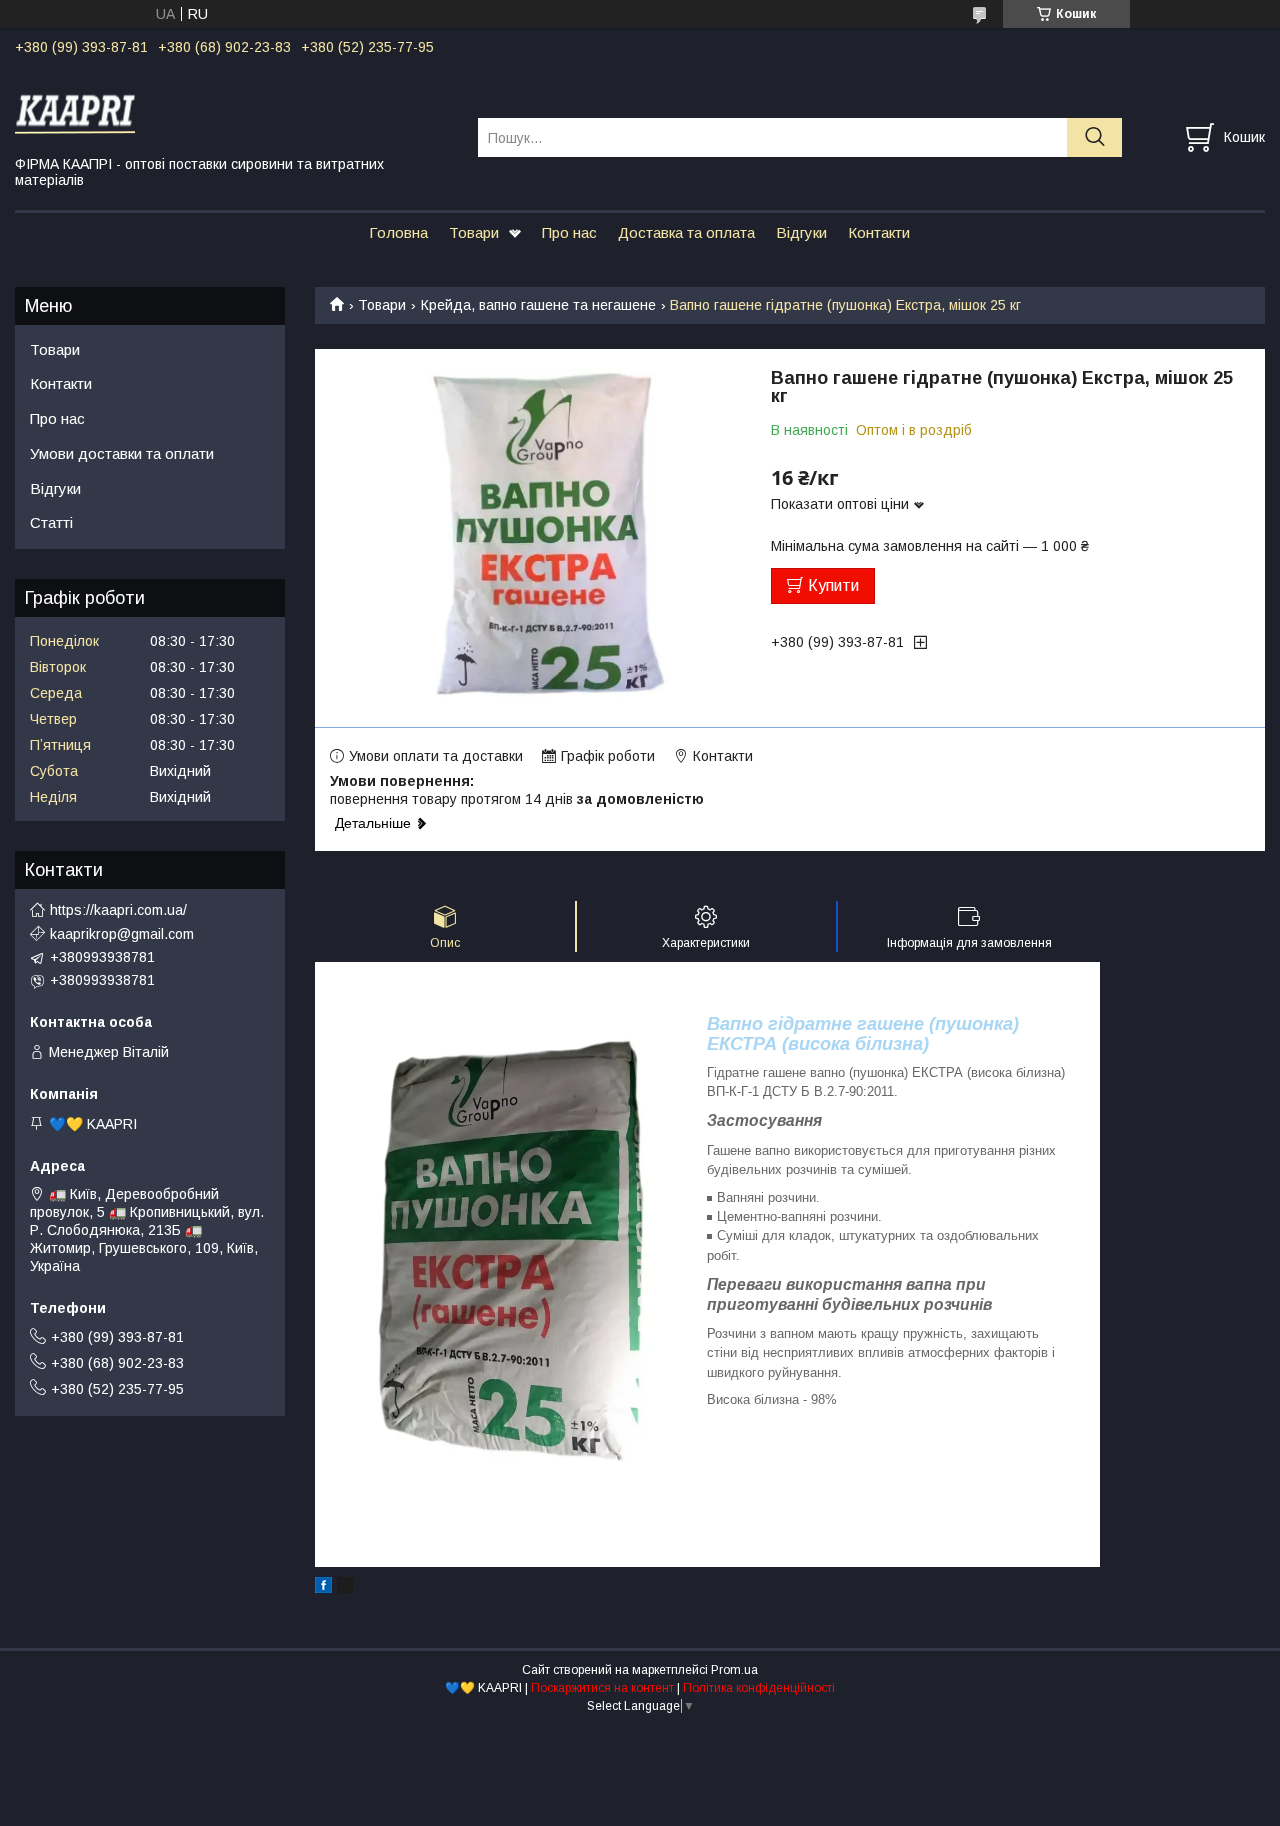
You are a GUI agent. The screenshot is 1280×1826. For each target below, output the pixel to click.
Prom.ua (734, 1670)
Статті (51, 522)
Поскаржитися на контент (602, 1688)
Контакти (879, 232)
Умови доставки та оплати (122, 453)
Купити (833, 585)
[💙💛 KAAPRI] (234, 111)
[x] (345, 1588)
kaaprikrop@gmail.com (122, 934)
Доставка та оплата (686, 232)
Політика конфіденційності (759, 1688)
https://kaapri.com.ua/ (118, 910)
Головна (398, 232)
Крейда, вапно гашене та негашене (538, 305)
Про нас (569, 232)
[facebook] (323, 1588)
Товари (474, 232)
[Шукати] (1094, 137)
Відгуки (801, 232)
